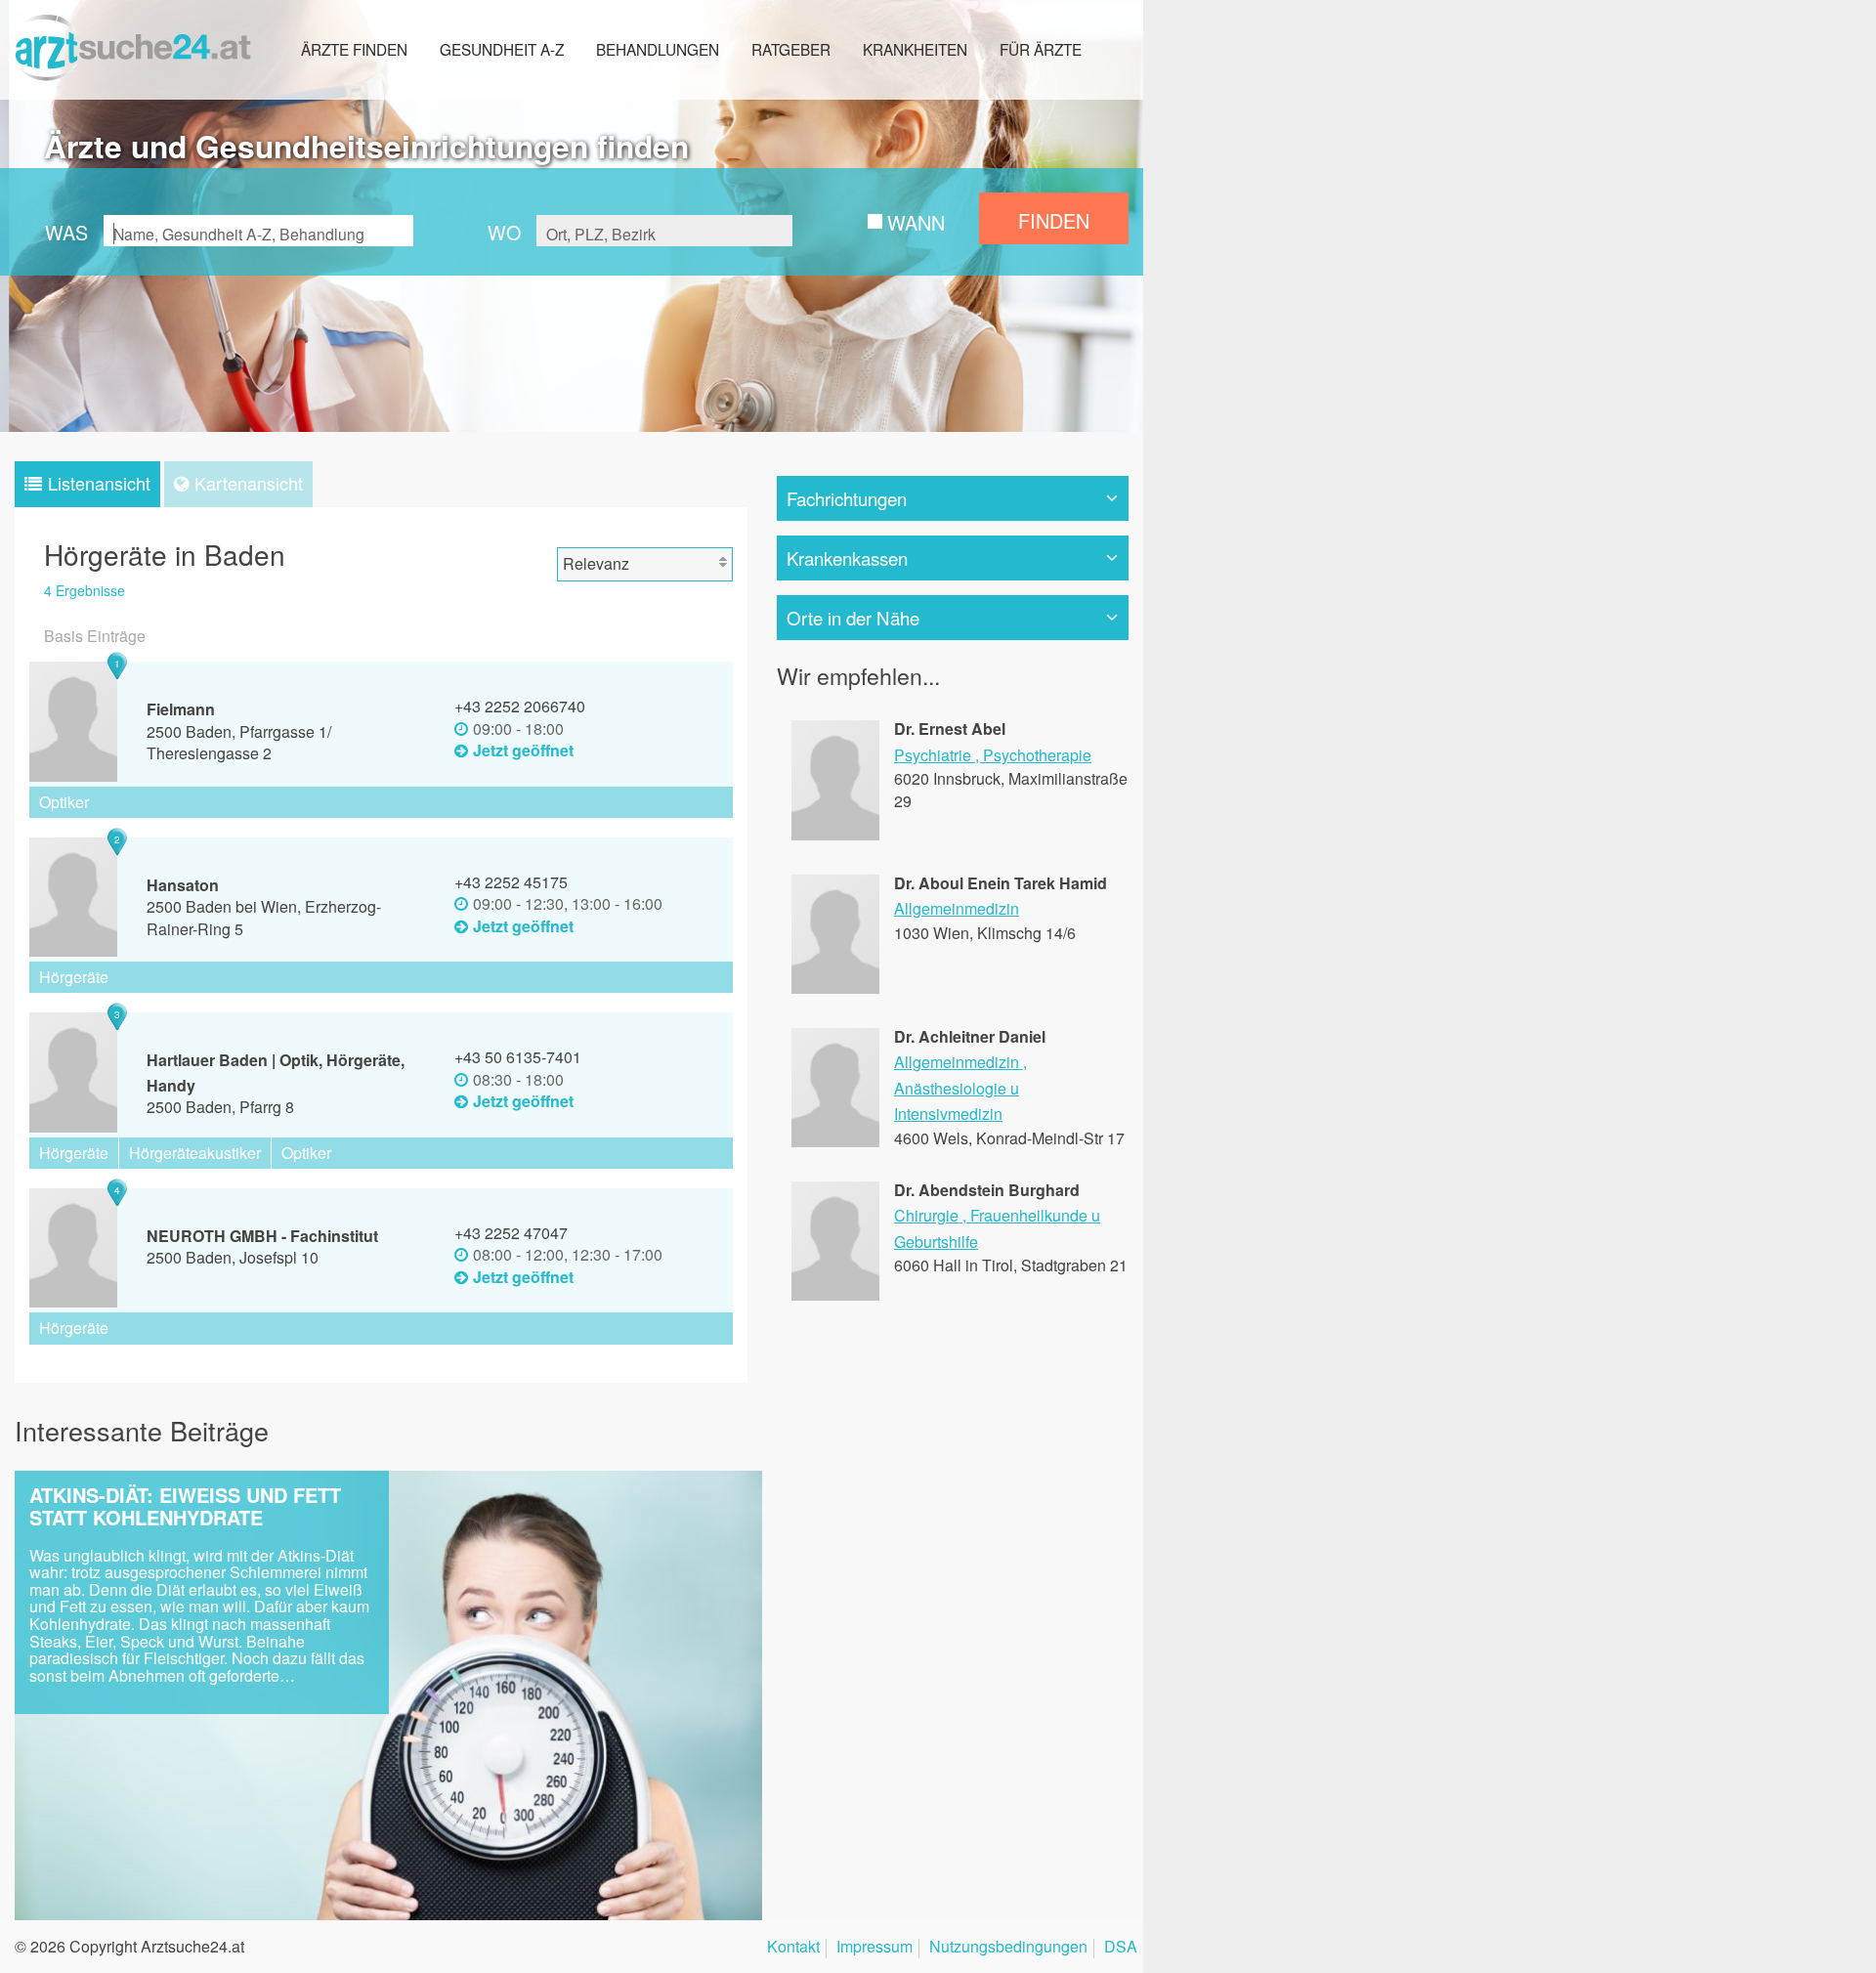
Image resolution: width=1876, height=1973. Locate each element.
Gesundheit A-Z (502, 49)
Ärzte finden (354, 49)
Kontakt (793, 1948)
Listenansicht (99, 483)
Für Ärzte (1041, 49)
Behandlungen (658, 49)
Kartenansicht (249, 483)
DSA (1121, 1948)
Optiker (64, 802)
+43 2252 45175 (511, 882)
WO (504, 232)
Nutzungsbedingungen (1008, 1948)
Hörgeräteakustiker (195, 1153)
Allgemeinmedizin (957, 908)
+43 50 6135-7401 (518, 1057)
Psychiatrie (933, 755)
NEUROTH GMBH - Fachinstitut (262, 1236)
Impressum (874, 1948)
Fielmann (181, 709)
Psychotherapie (1037, 755)
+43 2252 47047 (511, 1233)
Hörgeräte (74, 977)
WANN (916, 222)
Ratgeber (791, 49)
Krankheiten (915, 49)
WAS (66, 232)
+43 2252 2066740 (520, 706)
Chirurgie (926, 1215)
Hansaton (183, 885)
